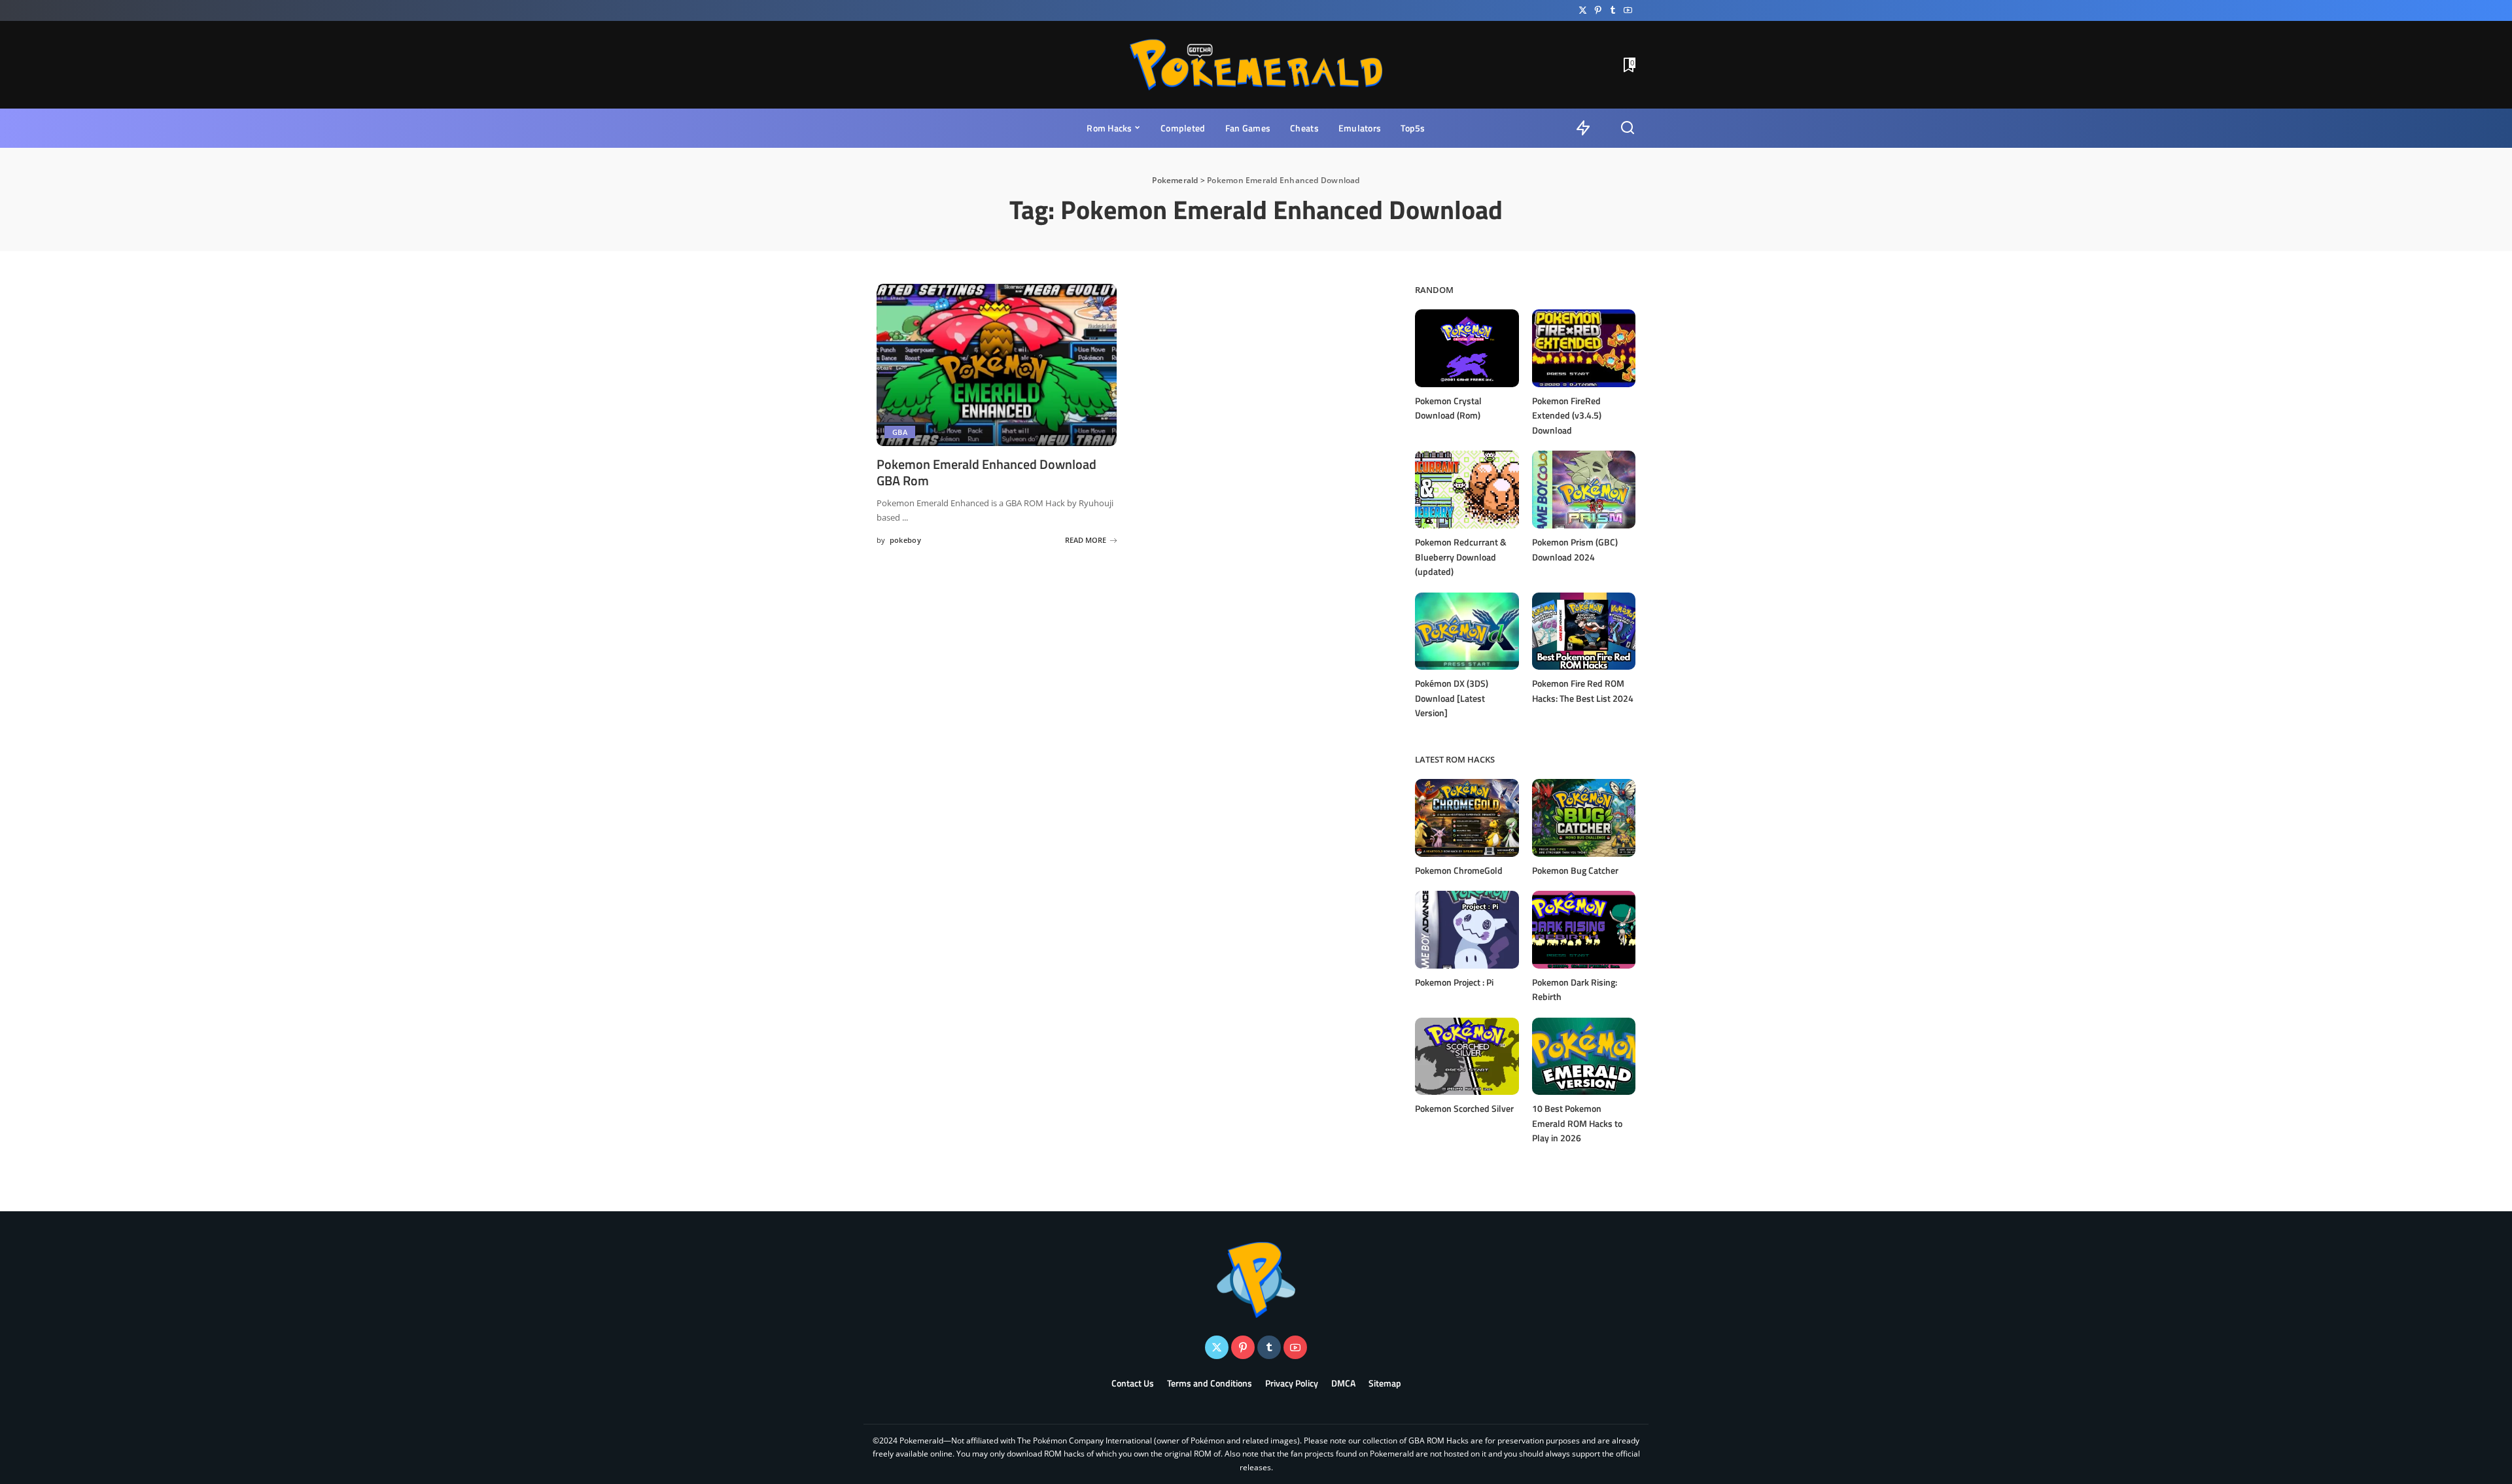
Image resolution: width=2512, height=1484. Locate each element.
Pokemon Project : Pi (1454, 982)
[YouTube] (1628, 10)
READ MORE (1086, 540)
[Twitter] (1583, 10)
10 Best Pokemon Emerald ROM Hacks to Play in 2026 (1577, 1123)
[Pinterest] (1598, 10)
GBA (900, 432)
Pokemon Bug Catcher (1575, 870)
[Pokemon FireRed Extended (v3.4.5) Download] (1584, 348)
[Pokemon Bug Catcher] (1584, 818)
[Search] (1628, 128)
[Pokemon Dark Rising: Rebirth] (1584, 930)
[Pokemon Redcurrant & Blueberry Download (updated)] (1467, 490)
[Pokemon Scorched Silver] (1467, 1057)
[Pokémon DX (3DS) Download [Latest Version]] (1467, 631)
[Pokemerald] (1256, 65)
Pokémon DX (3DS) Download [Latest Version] (1452, 698)
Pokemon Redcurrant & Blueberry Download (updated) (1461, 557)
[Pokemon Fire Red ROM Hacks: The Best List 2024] (1584, 631)
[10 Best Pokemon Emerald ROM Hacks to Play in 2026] (1584, 1057)
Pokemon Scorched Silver (1464, 1108)
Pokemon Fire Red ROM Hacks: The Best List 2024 (1583, 691)
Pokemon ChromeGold (1459, 870)
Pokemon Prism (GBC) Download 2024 (1575, 549)
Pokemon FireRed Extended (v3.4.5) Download (1567, 415)
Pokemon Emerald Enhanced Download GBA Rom (986, 472)
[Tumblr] (1613, 10)
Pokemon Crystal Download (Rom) (1448, 408)
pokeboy (905, 540)
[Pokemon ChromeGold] (1467, 818)
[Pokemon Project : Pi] (1467, 930)
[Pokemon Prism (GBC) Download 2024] (1584, 490)
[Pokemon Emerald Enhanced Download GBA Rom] (997, 365)
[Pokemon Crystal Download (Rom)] (1467, 348)
